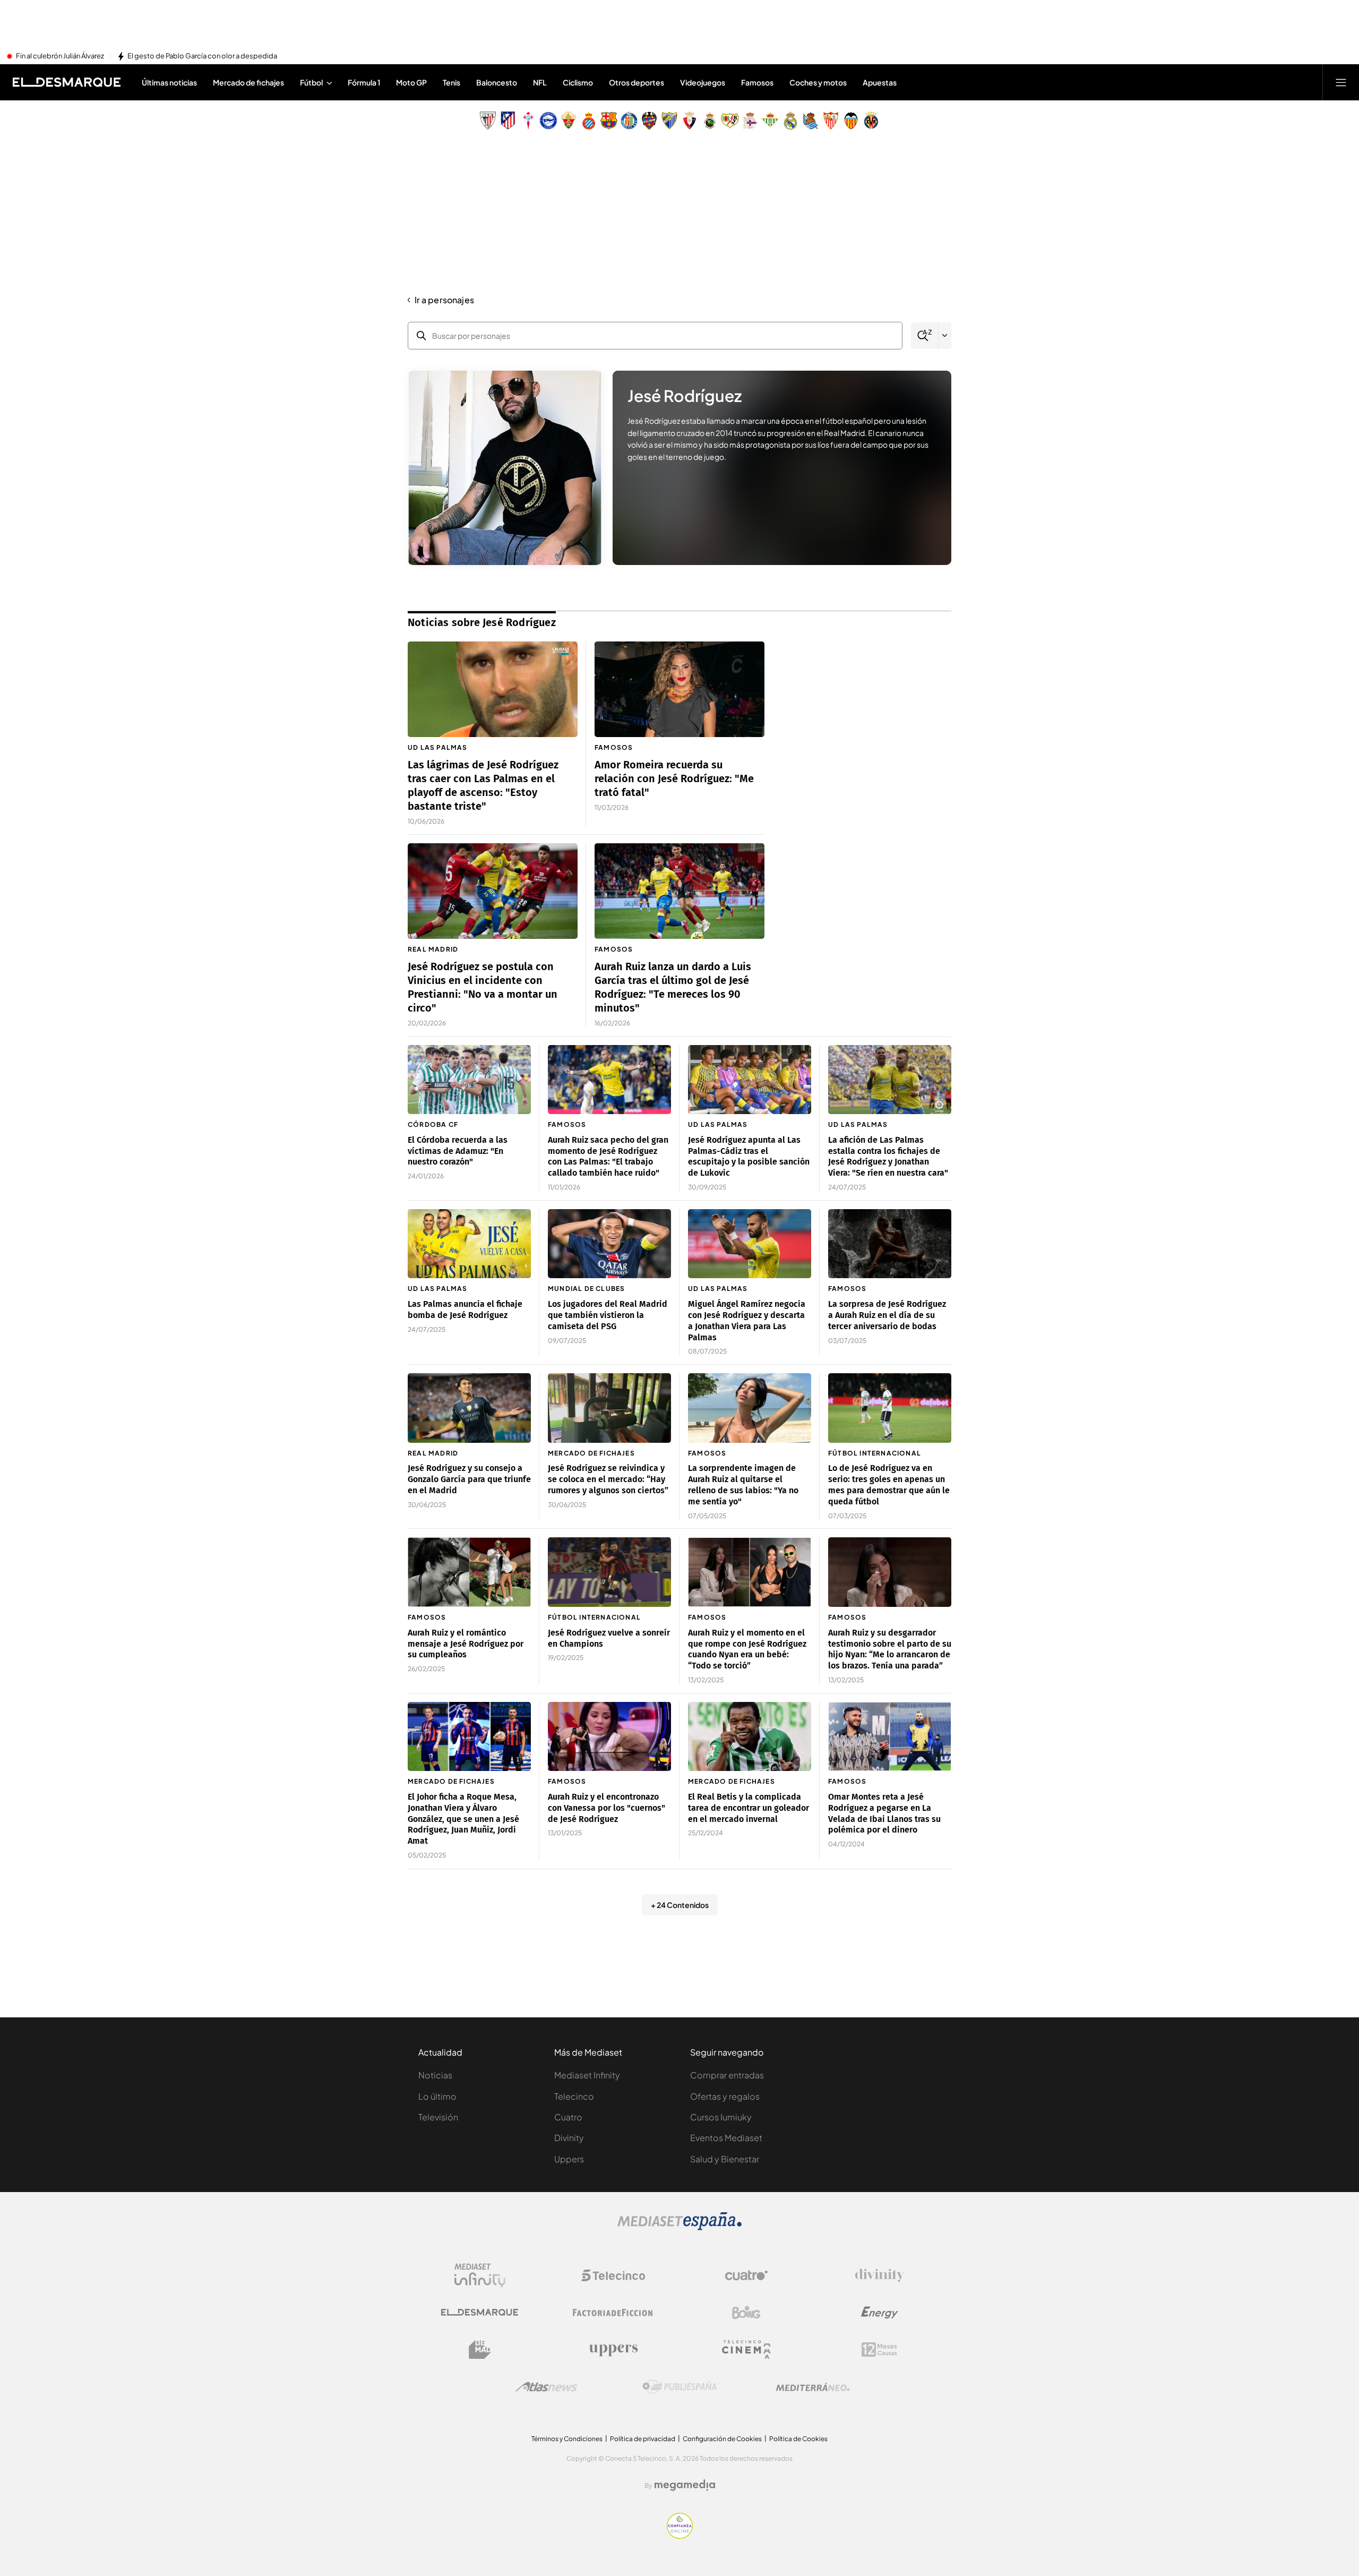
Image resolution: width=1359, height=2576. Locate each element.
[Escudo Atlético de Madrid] (508, 121)
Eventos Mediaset (726, 2138)
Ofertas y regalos (725, 2096)
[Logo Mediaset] (679, 2227)
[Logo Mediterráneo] (813, 2387)
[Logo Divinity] (880, 2275)
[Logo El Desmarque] (480, 2312)
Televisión (438, 2117)
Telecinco (574, 2096)
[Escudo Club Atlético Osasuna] (690, 121)
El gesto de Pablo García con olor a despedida (202, 56)
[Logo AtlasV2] (547, 2387)
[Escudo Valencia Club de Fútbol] (851, 121)
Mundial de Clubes (586, 1289)
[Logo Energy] (880, 2313)
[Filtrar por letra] (945, 336)
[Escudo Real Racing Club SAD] (710, 121)
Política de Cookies (798, 2439)
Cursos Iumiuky (721, 2117)
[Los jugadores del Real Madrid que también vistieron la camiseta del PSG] (609, 1244)
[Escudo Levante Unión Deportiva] (649, 121)
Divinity (569, 2138)
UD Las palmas (438, 747)
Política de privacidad (643, 2439)
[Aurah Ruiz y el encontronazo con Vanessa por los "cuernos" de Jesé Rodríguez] (609, 1737)
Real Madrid (433, 949)
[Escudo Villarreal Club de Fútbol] (871, 121)
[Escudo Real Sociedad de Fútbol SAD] (811, 121)
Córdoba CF (433, 1124)
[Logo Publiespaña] (679, 2387)
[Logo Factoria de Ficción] (613, 2313)
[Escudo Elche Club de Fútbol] (569, 121)
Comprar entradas (727, 2075)
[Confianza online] (680, 2536)
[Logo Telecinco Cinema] (746, 2350)
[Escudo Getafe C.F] (629, 121)
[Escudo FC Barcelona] (609, 121)
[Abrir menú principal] (1341, 82)
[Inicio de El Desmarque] (67, 82)
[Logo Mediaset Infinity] (480, 2275)
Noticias (435, 2075)
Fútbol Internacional (875, 1453)
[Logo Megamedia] (685, 2485)
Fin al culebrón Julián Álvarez (60, 56)
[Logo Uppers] (613, 2350)
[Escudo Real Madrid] (790, 121)
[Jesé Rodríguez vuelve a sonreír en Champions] (609, 1572)
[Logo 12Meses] (879, 2350)
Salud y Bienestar (725, 2159)
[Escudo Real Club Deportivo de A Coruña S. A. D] (750, 121)
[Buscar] (924, 336)
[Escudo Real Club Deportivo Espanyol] (589, 121)
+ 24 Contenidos (680, 1905)
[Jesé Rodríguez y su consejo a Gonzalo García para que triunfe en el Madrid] (469, 1408)
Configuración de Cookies (722, 2439)
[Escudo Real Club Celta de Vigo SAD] (528, 121)
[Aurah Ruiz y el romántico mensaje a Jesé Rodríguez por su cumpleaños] (469, 1572)
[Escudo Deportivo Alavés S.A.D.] (548, 121)
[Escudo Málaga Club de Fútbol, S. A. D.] (669, 121)
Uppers (569, 2159)
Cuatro (568, 2117)
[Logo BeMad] (480, 2350)
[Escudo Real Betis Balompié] (770, 121)
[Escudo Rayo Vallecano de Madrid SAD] (730, 121)
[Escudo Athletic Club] (488, 121)
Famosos (614, 747)
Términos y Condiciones (567, 2439)
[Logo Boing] (746, 2313)
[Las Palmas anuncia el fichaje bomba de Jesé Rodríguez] (469, 1244)
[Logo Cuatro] (746, 2275)
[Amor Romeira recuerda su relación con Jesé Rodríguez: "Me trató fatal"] (679, 689)
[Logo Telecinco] (613, 2275)
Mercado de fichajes (591, 1453)
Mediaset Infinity (587, 2075)
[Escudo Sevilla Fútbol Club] (831, 121)
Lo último (437, 2096)
